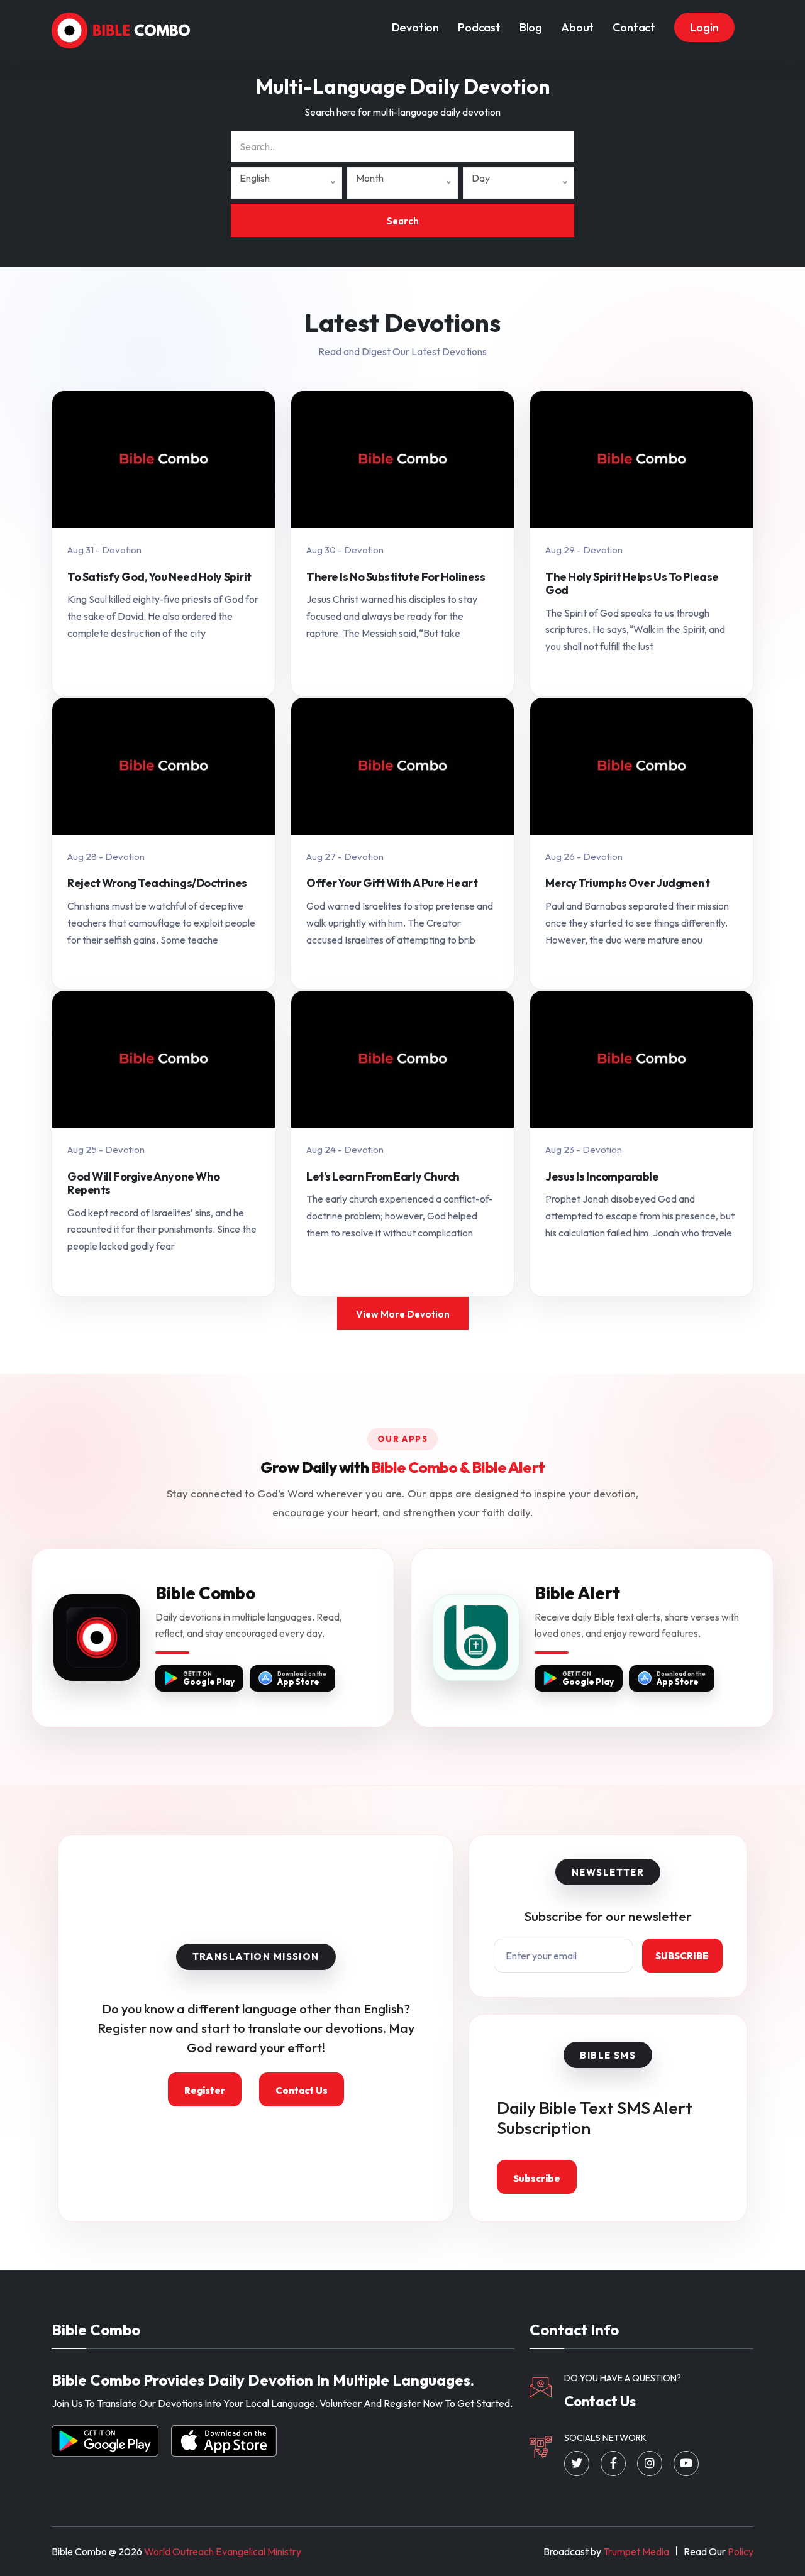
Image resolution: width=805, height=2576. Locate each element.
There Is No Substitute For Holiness (396, 577)
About (577, 27)
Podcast (479, 27)
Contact (634, 27)
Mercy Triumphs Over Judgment (627, 883)
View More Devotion (403, 1314)
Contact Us (302, 2090)
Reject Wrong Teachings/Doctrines (157, 883)
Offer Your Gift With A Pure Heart (392, 883)
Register (205, 2090)
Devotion (416, 27)
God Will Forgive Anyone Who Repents (144, 1183)
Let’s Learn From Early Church (383, 1177)
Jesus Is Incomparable (602, 1177)
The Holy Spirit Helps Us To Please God (632, 584)
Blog (531, 27)
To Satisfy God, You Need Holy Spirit (159, 577)
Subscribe (682, 1956)
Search (403, 221)
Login (704, 27)
